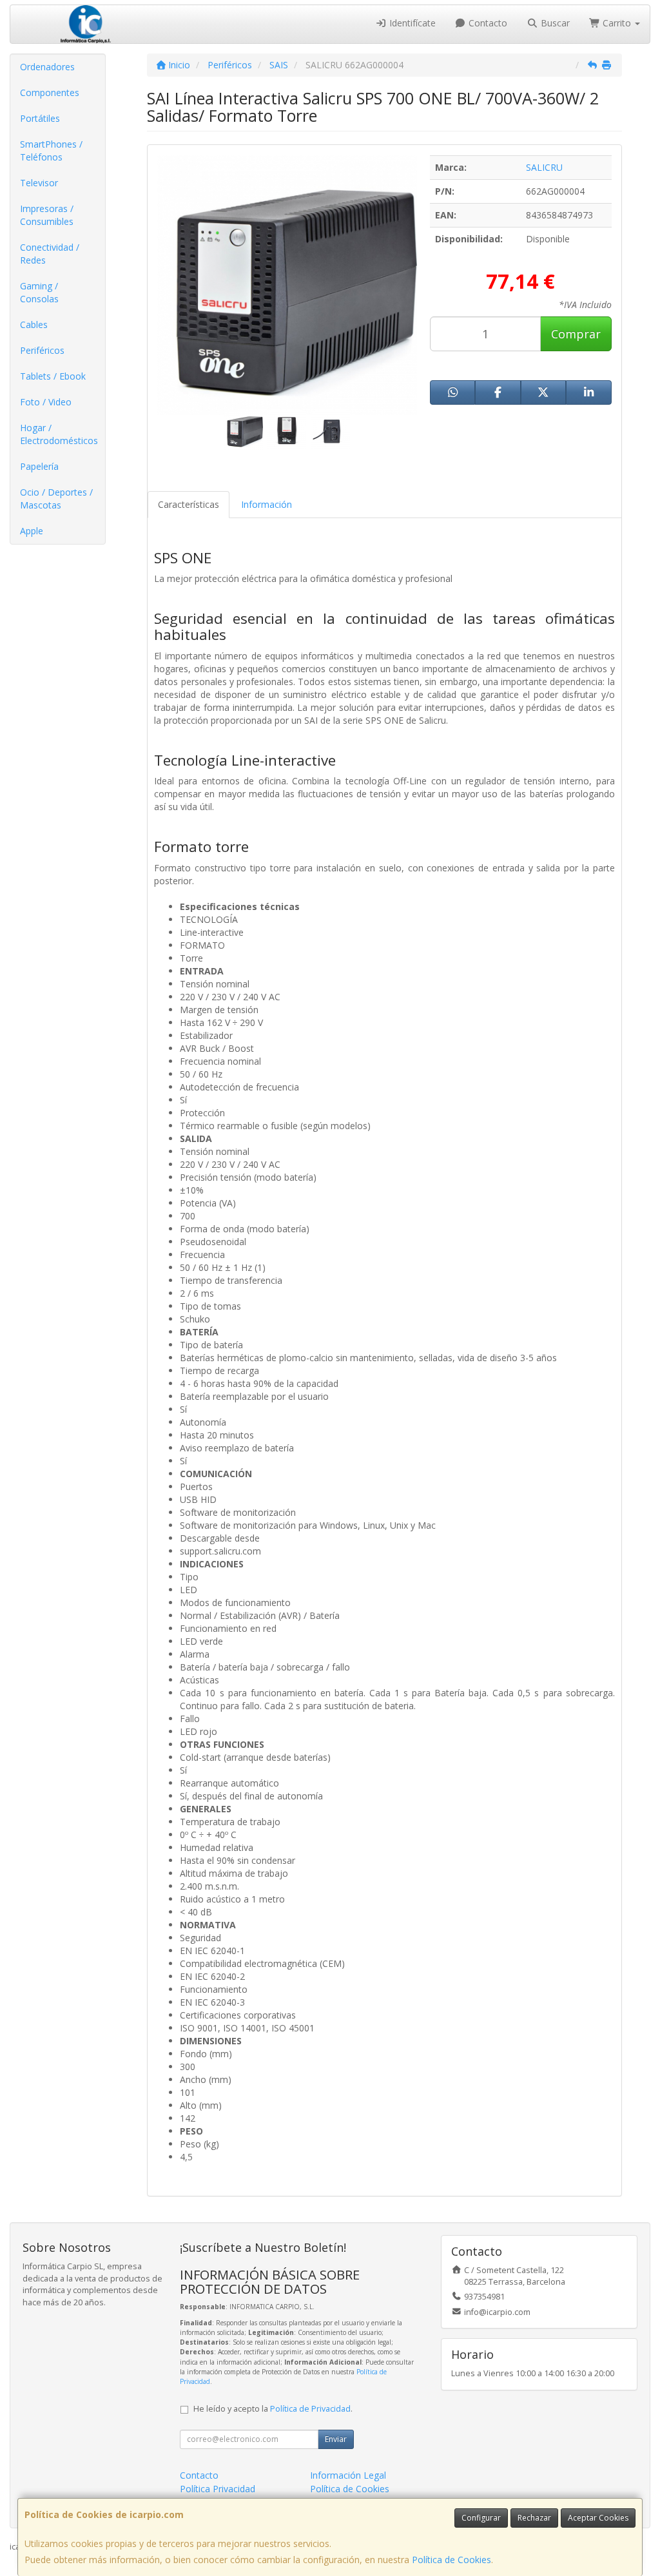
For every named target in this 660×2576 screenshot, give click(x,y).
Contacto (487, 23)
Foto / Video (46, 402)
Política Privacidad (218, 2489)
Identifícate (411, 23)
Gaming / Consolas (39, 292)
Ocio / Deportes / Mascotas (56, 499)
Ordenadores (47, 67)
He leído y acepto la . (273, 2409)
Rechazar (534, 2518)
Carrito (617, 23)
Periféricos (42, 350)
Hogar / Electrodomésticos (59, 434)
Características (189, 504)
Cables (34, 324)
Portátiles (40, 118)
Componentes (50, 92)
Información (267, 504)
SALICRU (544, 167)
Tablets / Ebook (53, 376)
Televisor (39, 183)
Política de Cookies (451, 2560)
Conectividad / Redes (50, 254)
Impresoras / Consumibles (47, 215)
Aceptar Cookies (598, 2518)
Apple (32, 531)
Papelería (39, 466)
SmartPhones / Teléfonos (51, 150)
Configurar (481, 2518)
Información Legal (348, 2475)
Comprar (576, 334)
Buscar (554, 23)
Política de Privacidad (310, 2409)
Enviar (336, 2439)
